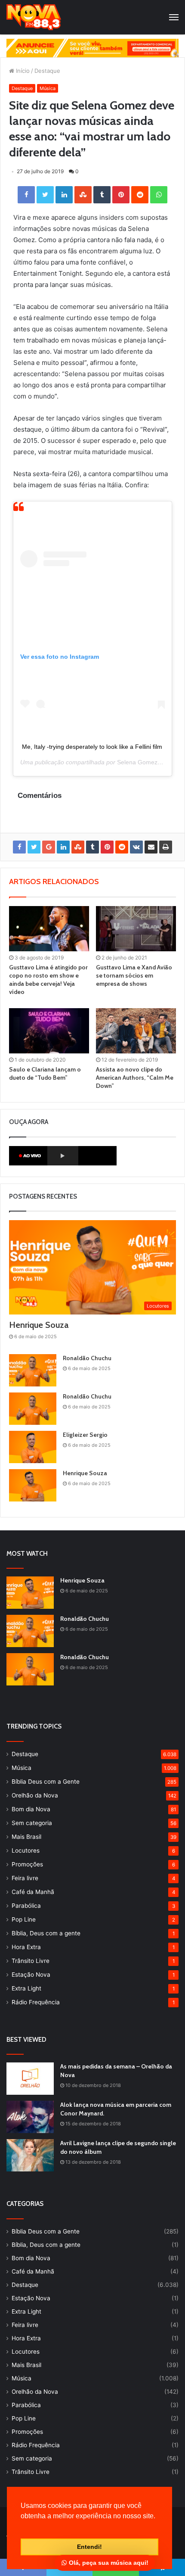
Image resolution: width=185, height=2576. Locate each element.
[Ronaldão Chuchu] (33, 1370)
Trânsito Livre (31, 1961)
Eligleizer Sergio (85, 1435)
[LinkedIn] (64, 195)
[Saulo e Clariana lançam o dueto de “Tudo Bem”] (49, 1031)
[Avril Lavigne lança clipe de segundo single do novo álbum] (30, 2155)
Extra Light (26, 1988)
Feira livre (25, 1878)
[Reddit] (140, 195)
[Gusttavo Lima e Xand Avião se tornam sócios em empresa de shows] (136, 929)
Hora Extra (26, 1947)
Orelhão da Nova (35, 1795)
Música (48, 88)
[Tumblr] (102, 195)
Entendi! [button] (89, 2547)
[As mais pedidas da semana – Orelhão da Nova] (30, 2079)
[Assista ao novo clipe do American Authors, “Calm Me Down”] (136, 1031)
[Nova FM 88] (34, 17)
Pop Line (24, 1919)
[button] (22, 2527)
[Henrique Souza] (33, 1485)
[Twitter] (45, 195)
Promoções (27, 1864)
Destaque (47, 71)
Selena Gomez (137, 762)
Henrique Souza (39, 1325)
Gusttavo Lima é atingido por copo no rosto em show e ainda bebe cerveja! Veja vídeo (48, 980)
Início (22, 71)
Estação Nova (31, 1975)
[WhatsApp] (159, 195)
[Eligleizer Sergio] (33, 1447)
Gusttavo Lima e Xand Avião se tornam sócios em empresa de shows (134, 975)
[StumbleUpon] (83, 195)
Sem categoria (32, 1823)
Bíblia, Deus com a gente (46, 1933)
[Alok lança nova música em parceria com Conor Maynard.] (30, 2117)
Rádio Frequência (36, 2002)
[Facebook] (26, 195)
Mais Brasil (26, 1837)
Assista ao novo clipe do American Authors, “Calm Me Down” (135, 1078)
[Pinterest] (121, 195)
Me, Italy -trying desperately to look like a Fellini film (92, 747)
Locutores (26, 1850)
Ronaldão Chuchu (87, 1358)
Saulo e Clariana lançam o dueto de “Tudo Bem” (45, 1073)
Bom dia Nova (31, 1809)
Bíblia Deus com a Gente (46, 1782)
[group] (92, 48)
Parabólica (26, 1906)
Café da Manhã (33, 1892)
